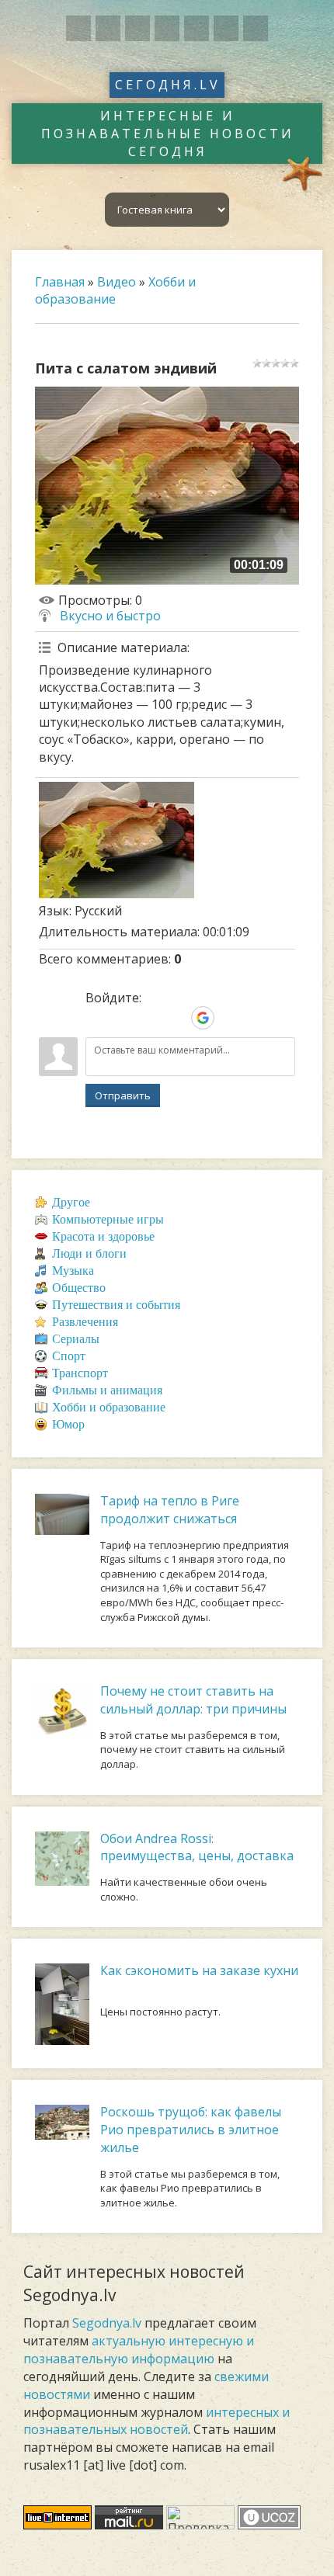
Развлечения (85, 1322)
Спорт (69, 1356)
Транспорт (80, 1373)
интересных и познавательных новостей (157, 2421)
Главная (60, 282)
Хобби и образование (115, 290)
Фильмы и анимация (107, 1390)
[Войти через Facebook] (150, 1018)
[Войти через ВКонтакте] (124, 1018)
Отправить (123, 1095)
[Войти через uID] (97, 1018)
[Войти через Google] (203, 1018)
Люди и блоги (89, 1253)
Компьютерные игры (108, 1219)
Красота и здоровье (103, 1236)
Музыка (73, 1271)
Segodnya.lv (107, 2323)
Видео (117, 282)
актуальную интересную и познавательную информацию (139, 2350)
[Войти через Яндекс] (176, 1018)
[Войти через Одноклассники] (229, 1018)
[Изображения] (117, 840)
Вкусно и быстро (110, 616)
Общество (79, 1288)
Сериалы (76, 1339)
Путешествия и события (116, 1305)
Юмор (68, 1424)
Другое (71, 1202)
